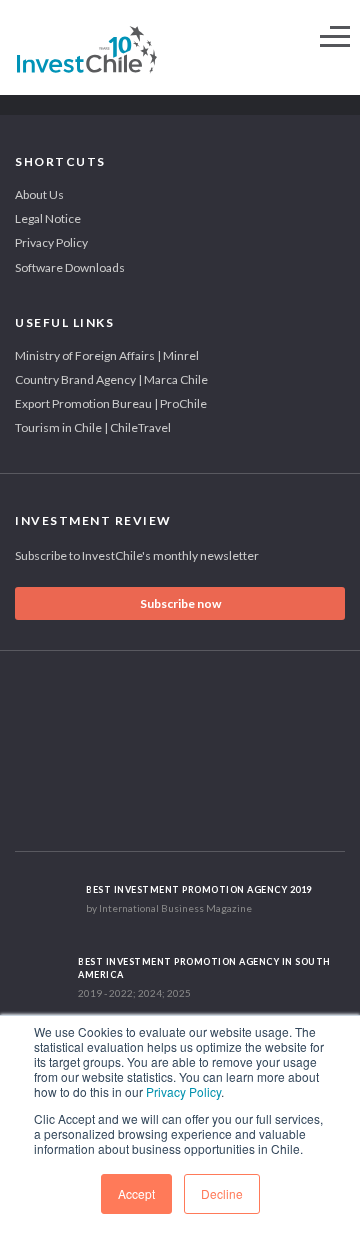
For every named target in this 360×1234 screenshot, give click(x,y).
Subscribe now (180, 603)
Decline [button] (222, 1193)
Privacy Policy (183, 1091)
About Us (39, 194)
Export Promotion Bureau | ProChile (111, 403)
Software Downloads (70, 267)
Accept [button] (136, 1193)
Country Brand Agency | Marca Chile (111, 379)
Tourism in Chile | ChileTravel (93, 427)
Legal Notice (48, 218)
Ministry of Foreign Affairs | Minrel (107, 355)
